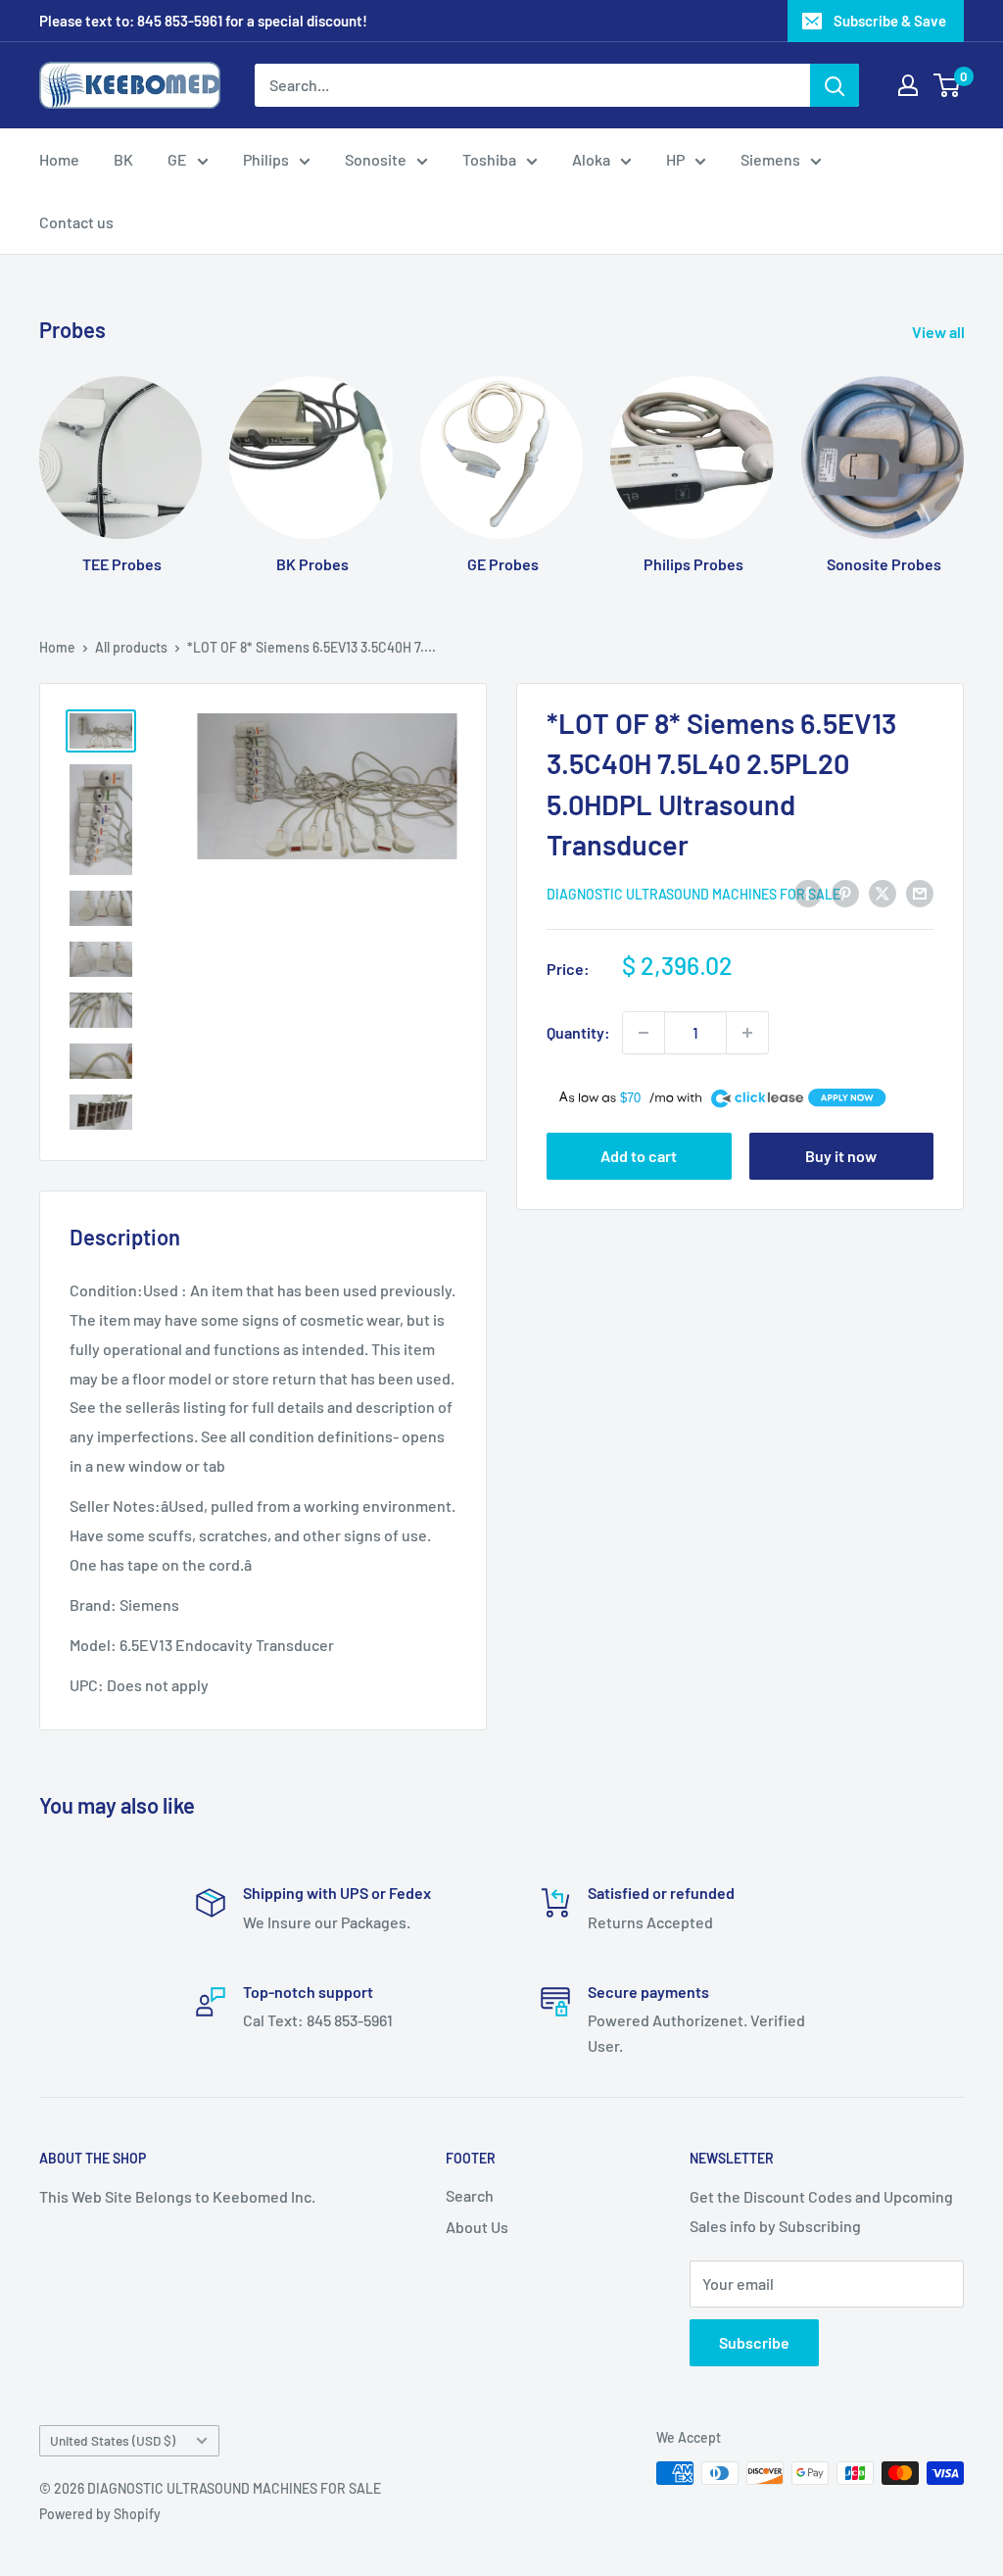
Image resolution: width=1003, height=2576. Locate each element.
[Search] (835, 85)
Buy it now (841, 1156)
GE (177, 159)
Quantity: (578, 1032)
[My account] (908, 85)
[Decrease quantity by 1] (644, 1033)
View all (940, 332)
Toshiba (489, 159)
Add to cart (639, 1156)
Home (59, 159)
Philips (266, 159)
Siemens (770, 159)
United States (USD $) (113, 2440)
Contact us (76, 222)
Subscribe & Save (890, 21)
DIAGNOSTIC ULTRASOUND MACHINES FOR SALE (693, 894)
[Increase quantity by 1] (747, 1033)
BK (123, 159)
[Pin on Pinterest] (845, 892)
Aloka (591, 159)
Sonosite (376, 159)
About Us (477, 2227)
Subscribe (754, 2342)
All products (131, 647)
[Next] (963, 456)
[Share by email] (920, 892)
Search (470, 2195)
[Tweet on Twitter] (883, 892)
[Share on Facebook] (808, 892)
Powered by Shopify (100, 2514)
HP (675, 159)
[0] (948, 85)
